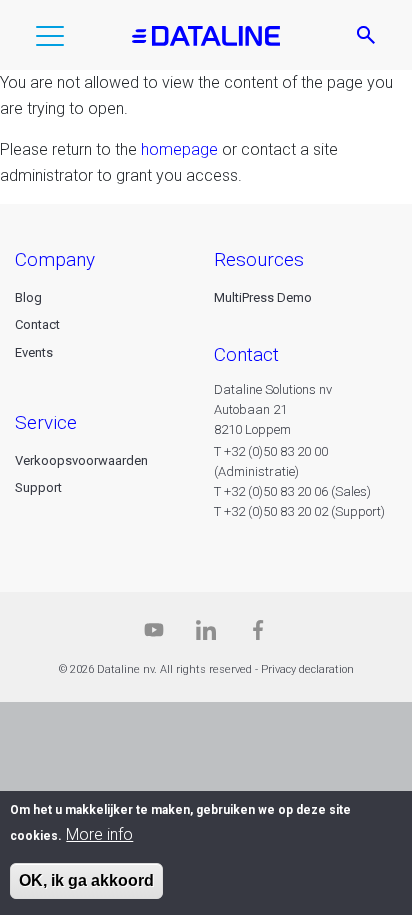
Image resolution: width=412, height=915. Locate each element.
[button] (50, 40)
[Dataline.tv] (154, 634)
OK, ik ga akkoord (86, 880)
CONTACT (246, 354)
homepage (179, 149)
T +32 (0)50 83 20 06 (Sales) (292, 491)
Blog (28, 297)
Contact (37, 324)
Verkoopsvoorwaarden (81, 460)
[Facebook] (258, 634)
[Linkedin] (206, 634)
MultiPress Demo (263, 297)
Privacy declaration (307, 669)
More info (99, 834)
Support (38, 487)
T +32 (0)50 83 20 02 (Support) (299, 511)
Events (34, 352)
